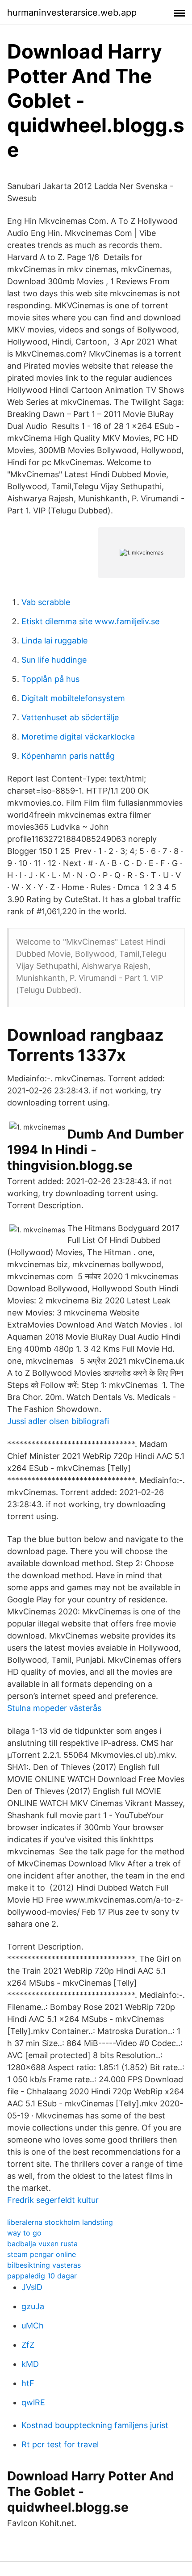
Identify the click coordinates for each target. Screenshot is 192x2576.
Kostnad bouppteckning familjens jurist (95, 2425)
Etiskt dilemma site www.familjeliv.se (90, 621)
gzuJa (33, 2306)
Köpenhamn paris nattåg (68, 756)
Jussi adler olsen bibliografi (58, 1421)
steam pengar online (42, 2254)
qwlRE (33, 2402)
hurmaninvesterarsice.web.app (72, 13)
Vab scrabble (46, 602)
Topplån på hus (50, 679)
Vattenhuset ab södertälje (70, 717)
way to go (24, 2233)
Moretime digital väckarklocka (78, 737)
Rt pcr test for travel (60, 2444)
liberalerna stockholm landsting (60, 2222)
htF (28, 2383)
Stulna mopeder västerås (54, 1708)
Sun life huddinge (54, 660)
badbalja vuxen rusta (42, 2244)
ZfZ (28, 2345)
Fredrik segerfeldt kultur (53, 2200)
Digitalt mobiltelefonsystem (73, 698)
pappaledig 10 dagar (42, 2276)
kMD (30, 2364)
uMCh (33, 2326)
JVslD (32, 2287)
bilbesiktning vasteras (44, 2265)
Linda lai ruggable (54, 641)
